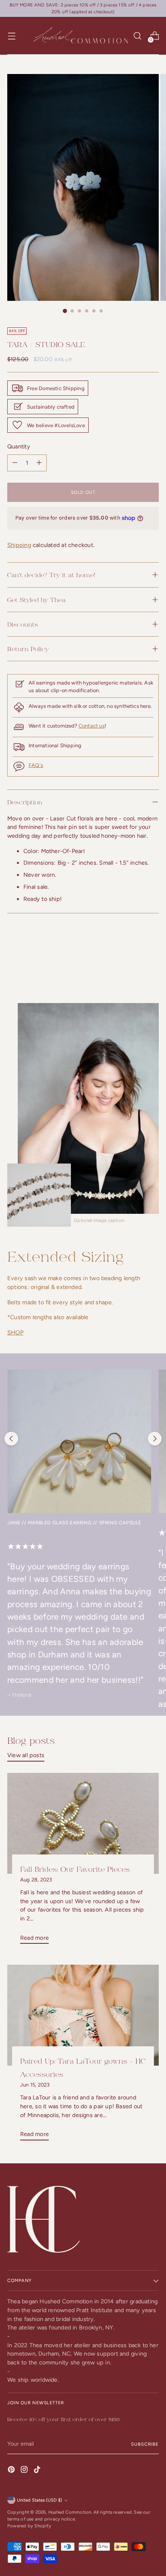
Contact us (92, 726)
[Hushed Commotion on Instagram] (25, 2471)
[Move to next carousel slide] (155, 1439)
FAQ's (36, 765)
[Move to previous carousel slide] (11, 1439)
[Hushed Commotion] (80, 36)
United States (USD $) (39, 2500)
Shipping (19, 545)
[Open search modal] (137, 36)
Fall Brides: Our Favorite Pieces (75, 1869)
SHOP (15, 1332)
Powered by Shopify (29, 2526)
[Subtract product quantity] (39, 463)
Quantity (19, 446)
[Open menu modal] (11, 36)
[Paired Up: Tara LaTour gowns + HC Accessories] (83, 2015)
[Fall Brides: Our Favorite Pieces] (83, 1823)
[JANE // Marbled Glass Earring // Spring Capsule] (79, 1441)
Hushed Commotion (70, 2512)
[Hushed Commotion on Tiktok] (38, 2471)
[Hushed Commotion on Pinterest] (12, 2471)
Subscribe (145, 2444)
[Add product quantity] (15, 463)
